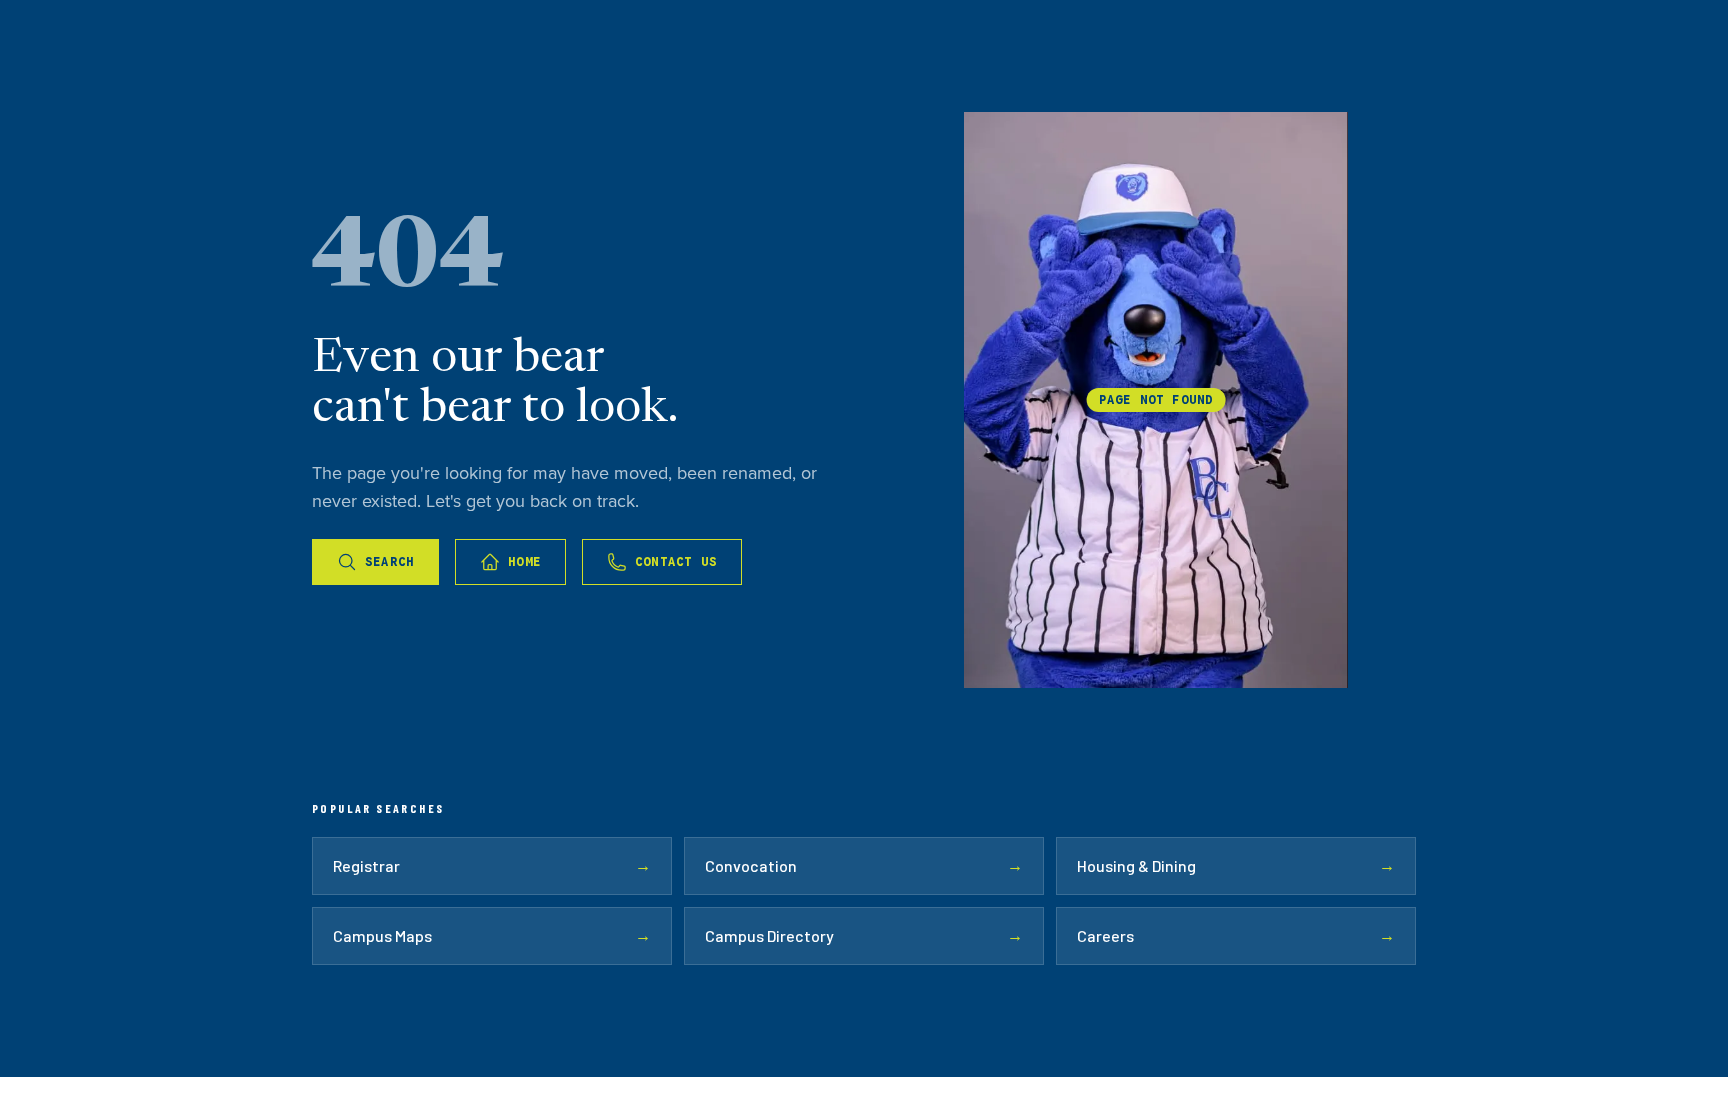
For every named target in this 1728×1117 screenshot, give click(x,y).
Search (389, 561)
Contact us (676, 561)
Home (524, 561)
